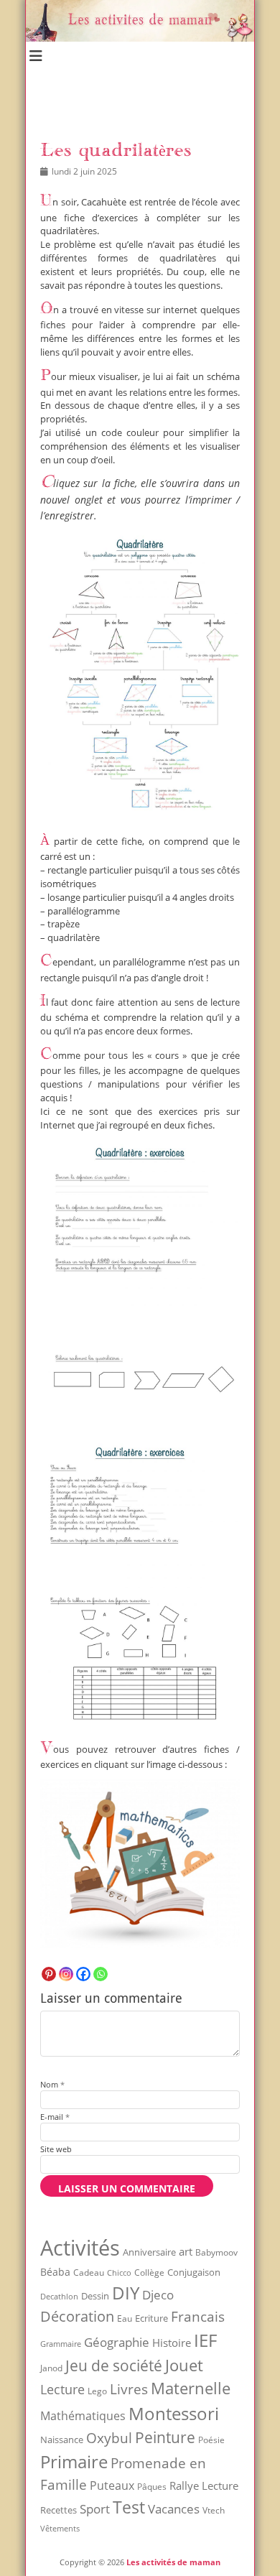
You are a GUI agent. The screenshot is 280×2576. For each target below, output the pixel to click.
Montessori (174, 2413)
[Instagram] (66, 1974)
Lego (97, 2391)
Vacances (174, 2508)
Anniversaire (149, 2252)
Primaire (74, 2461)
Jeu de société (114, 2366)
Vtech (214, 2510)
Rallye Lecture (204, 2485)
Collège (149, 2272)
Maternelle (191, 2388)
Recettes (59, 2510)
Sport (95, 2509)
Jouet (184, 2365)
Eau (125, 2318)
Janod (51, 2368)
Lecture (62, 2389)
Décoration (77, 2316)
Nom (52, 2084)
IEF (205, 2340)
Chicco (119, 2272)
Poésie (211, 2440)
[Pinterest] (49, 1974)
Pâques (152, 2487)
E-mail (55, 2117)
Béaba (55, 2272)
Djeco (158, 2295)
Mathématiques (83, 2416)
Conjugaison (194, 2272)
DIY (126, 2293)
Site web (56, 2149)
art (186, 2251)
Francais (198, 2316)
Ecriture (151, 2318)
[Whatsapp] (101, 1974)
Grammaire (61, 2344)
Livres (129, 2389)
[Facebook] (83, 1974)
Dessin (95, 2296)
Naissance (62, 2440)
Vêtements (60, 2529)
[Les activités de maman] (140, 38)
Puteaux (112, 2485)
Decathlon (59, 2297)
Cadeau (89, 2272)
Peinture (165, 2437)
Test (129, 2507)
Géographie (117, 2342)
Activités (80, 2248)
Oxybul (109, 2438)
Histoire (172, 2343)
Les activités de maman (173, 2562)
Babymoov (216, 2252)
